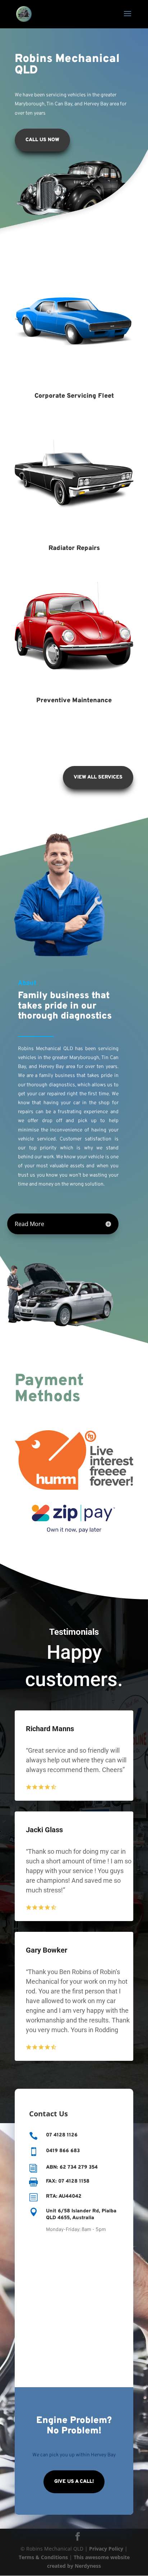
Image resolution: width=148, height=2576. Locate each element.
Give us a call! (74, 2482)
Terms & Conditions (43, 2557)
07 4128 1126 (62, 2135)
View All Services (98, 777)
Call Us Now (42, 140)
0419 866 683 (63, 2151)
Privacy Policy (105, 2549)
